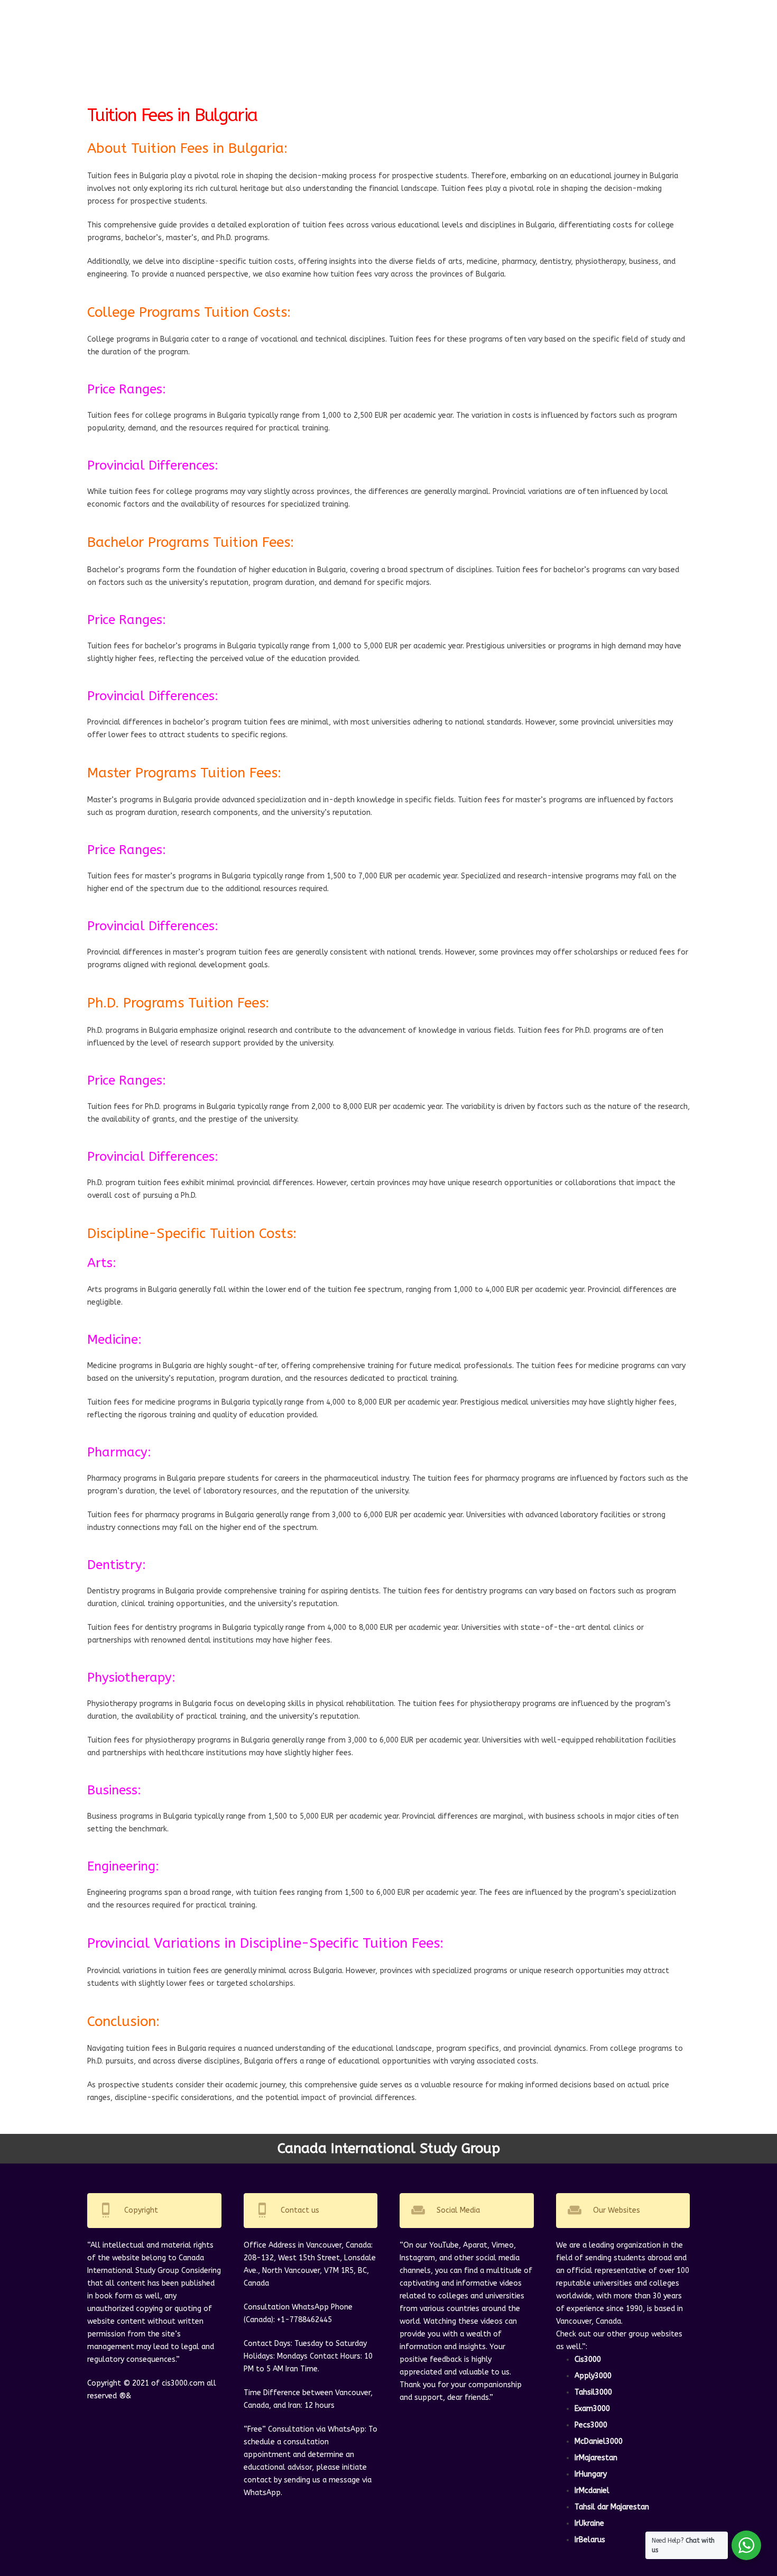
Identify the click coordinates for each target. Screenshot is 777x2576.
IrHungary (591, 2474)
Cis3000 (588, 2359)
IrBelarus (590, 2540)
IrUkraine (589, 2523)
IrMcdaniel (592, 2491)
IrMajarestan (596, 2458)
